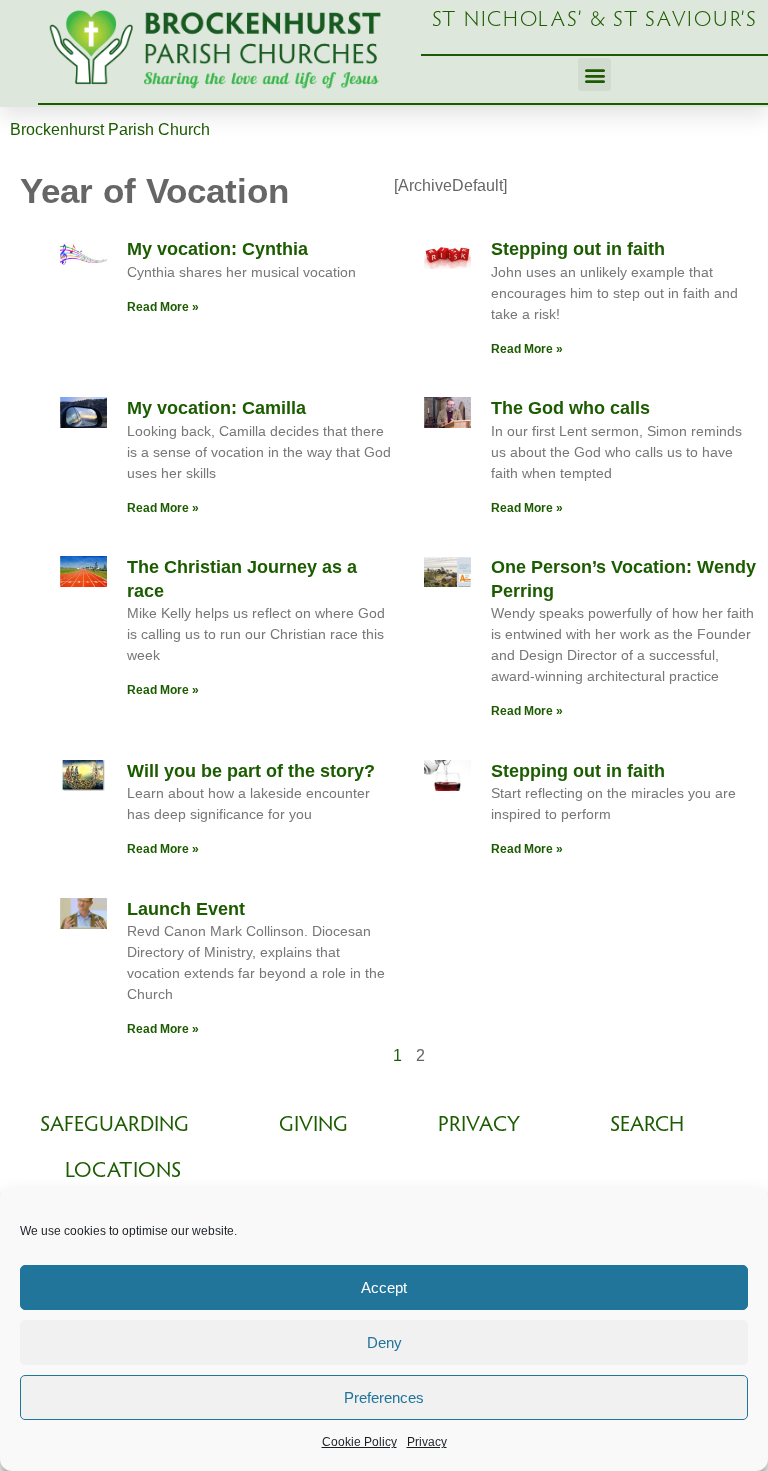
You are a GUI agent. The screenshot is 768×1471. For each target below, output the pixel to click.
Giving (313, 1126)
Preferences (384, 1397)
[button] (594, 74)
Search (647, 1126)
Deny (384, 1342)
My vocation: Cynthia (217, 249)
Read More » (163, 307)
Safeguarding (114, 1126)
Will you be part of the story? (251, 771)
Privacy (427, 1442)
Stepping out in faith (578, 249)
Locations (123, 1172)
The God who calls (570, 408)
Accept (384, 1287)
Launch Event (186, 909)
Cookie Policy (359, 1442)
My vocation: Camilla (216, 408)
